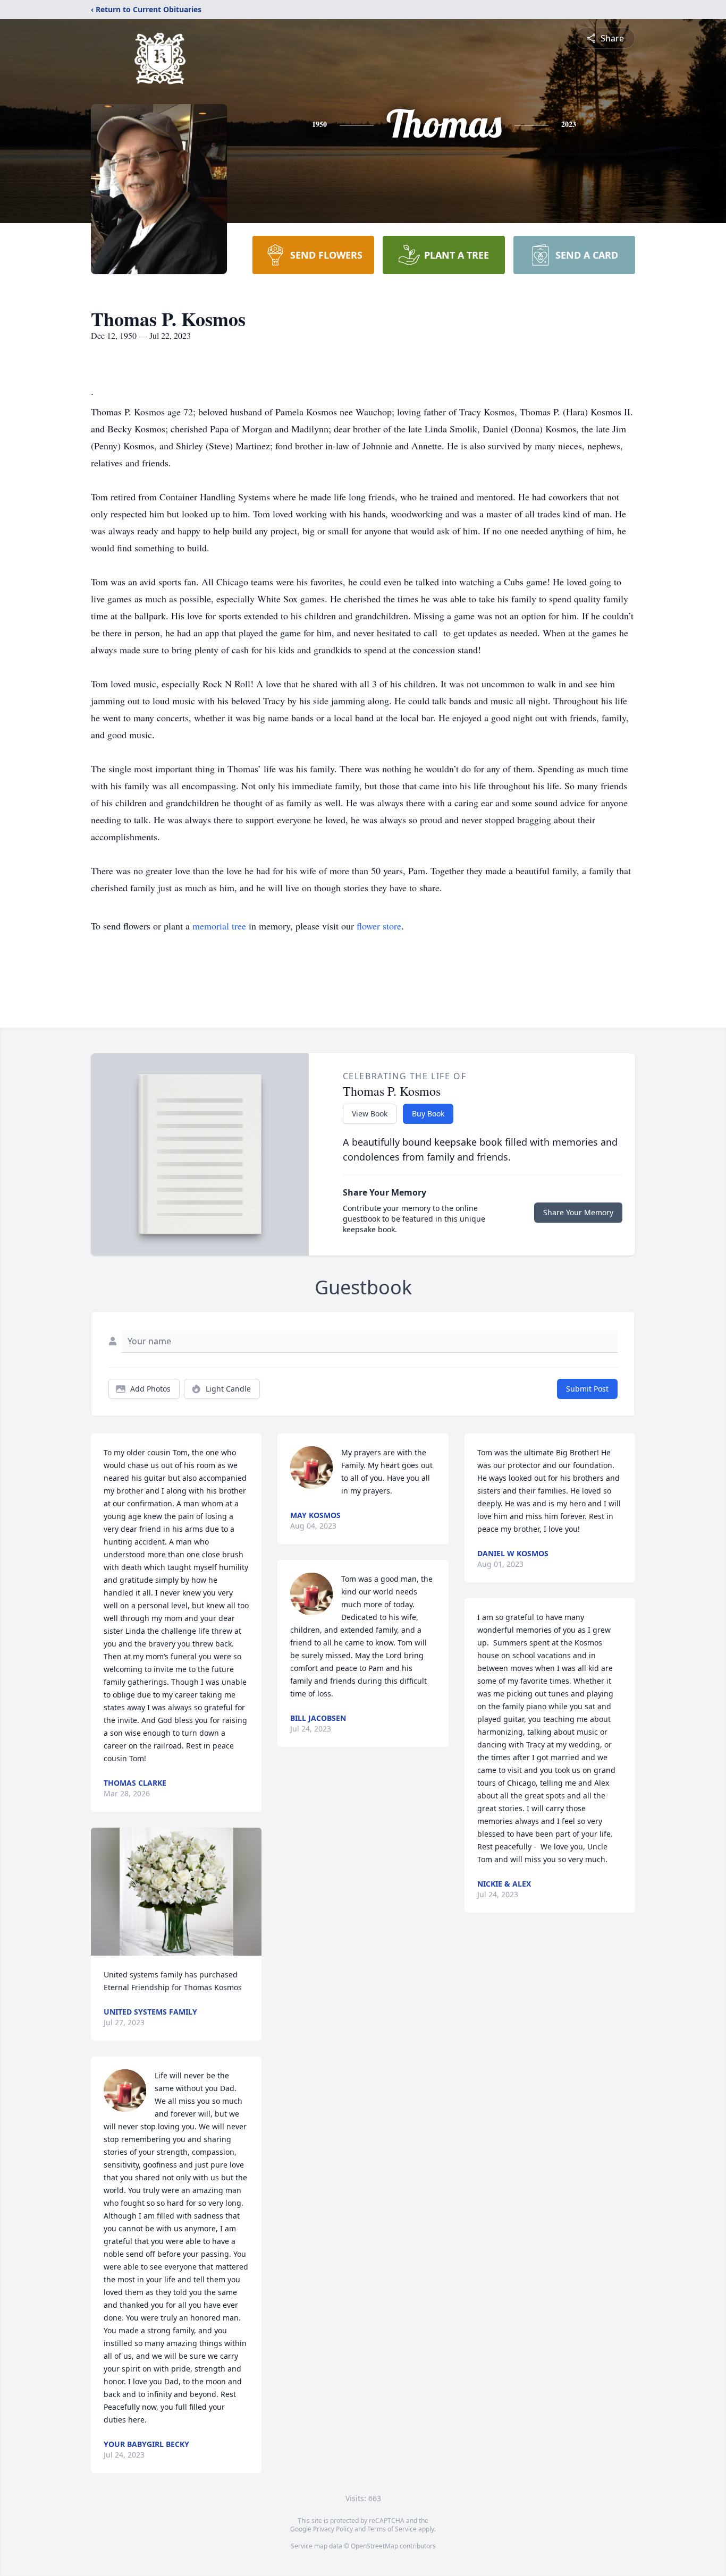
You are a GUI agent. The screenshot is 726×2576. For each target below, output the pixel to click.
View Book (370, 1114)
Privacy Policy (333, 2529)
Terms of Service (392, 2529)
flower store (379, 926)
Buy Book (428, 1114)
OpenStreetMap (374, 2546)
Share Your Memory (578, 1212)
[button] (176, 1892)
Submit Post (587, 1389)
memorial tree (219, 926)
